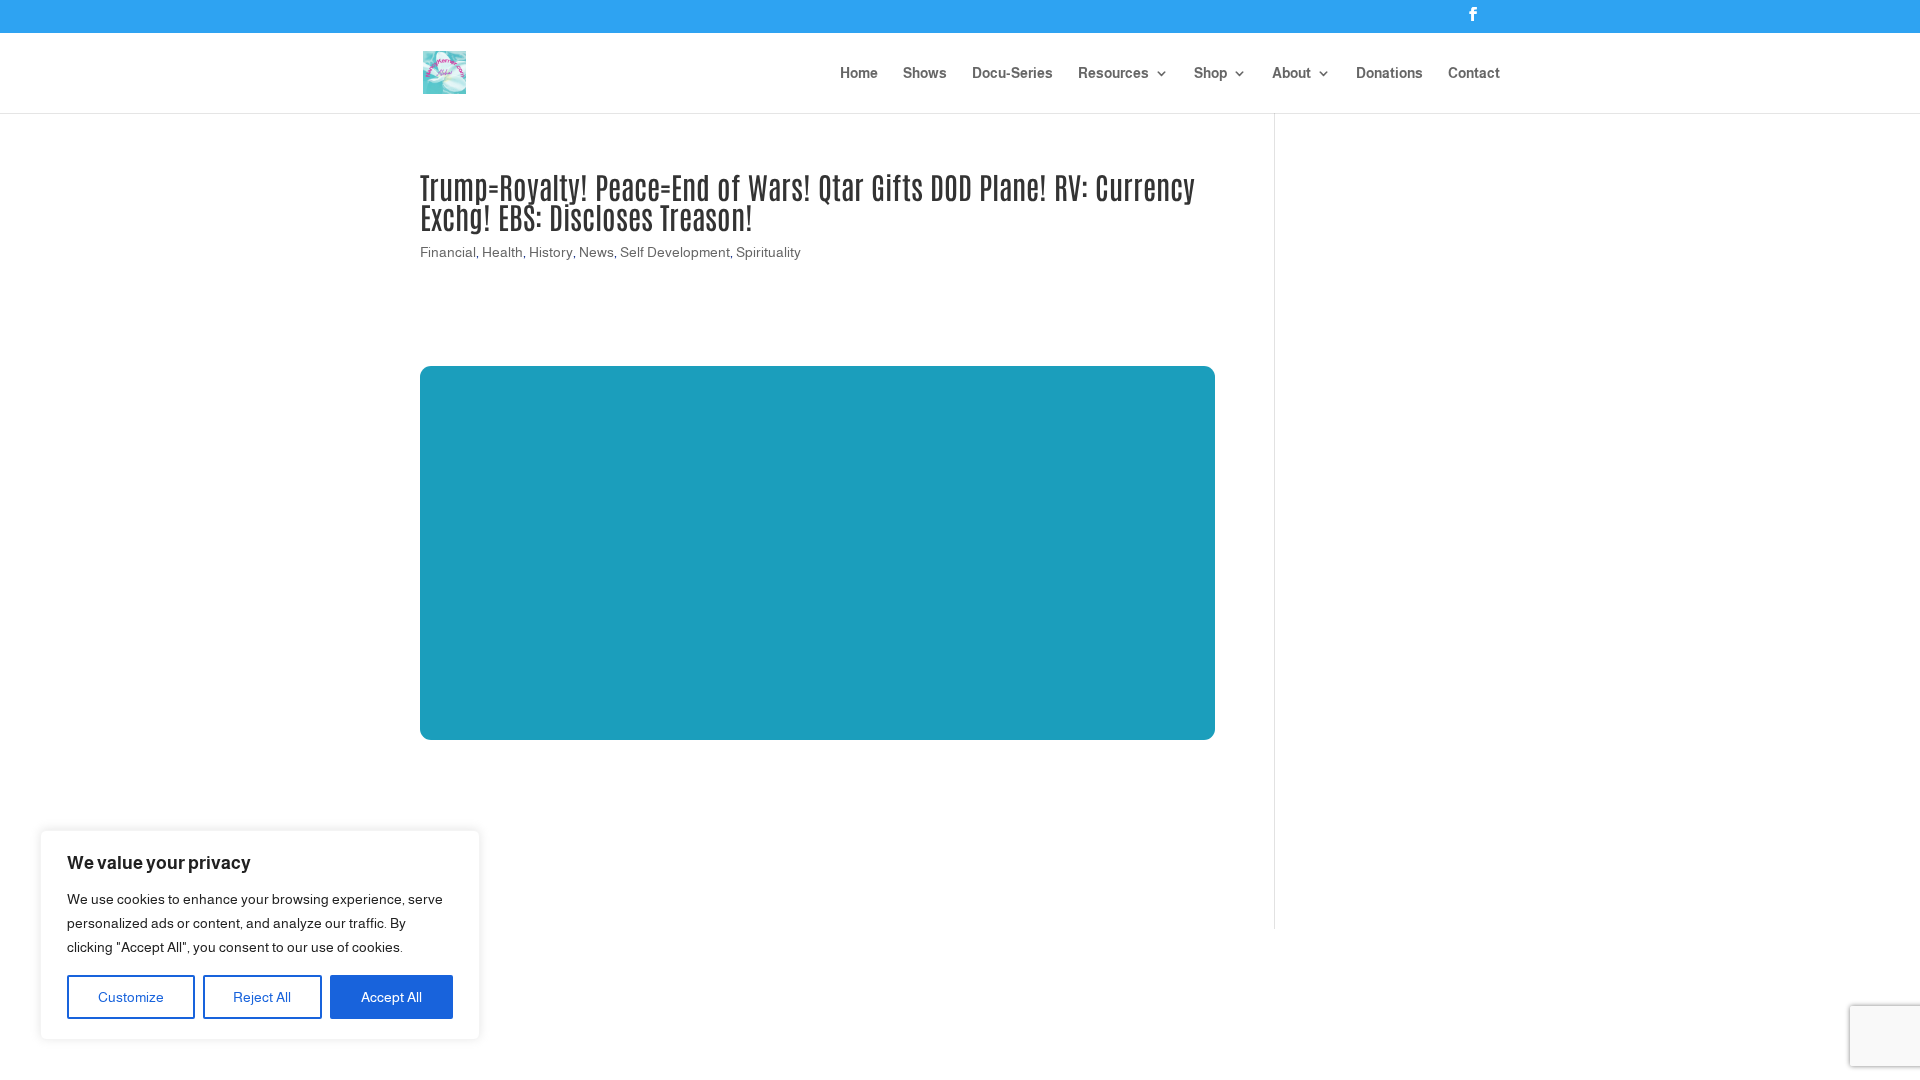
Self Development (675, 252)
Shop (1210, 73)
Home (859, 73)
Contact (1474, 73)
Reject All (262, 997)
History (551, 252)
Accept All (391, 997)
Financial (448, 252)
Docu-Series (1012, 73)
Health (502, 252)
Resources (1113, 73)
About (1291, 73)
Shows (925, 73)
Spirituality (768, 252)
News (596, 252)
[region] (260, 935)
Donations (1389, 73)
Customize (131, 997)
